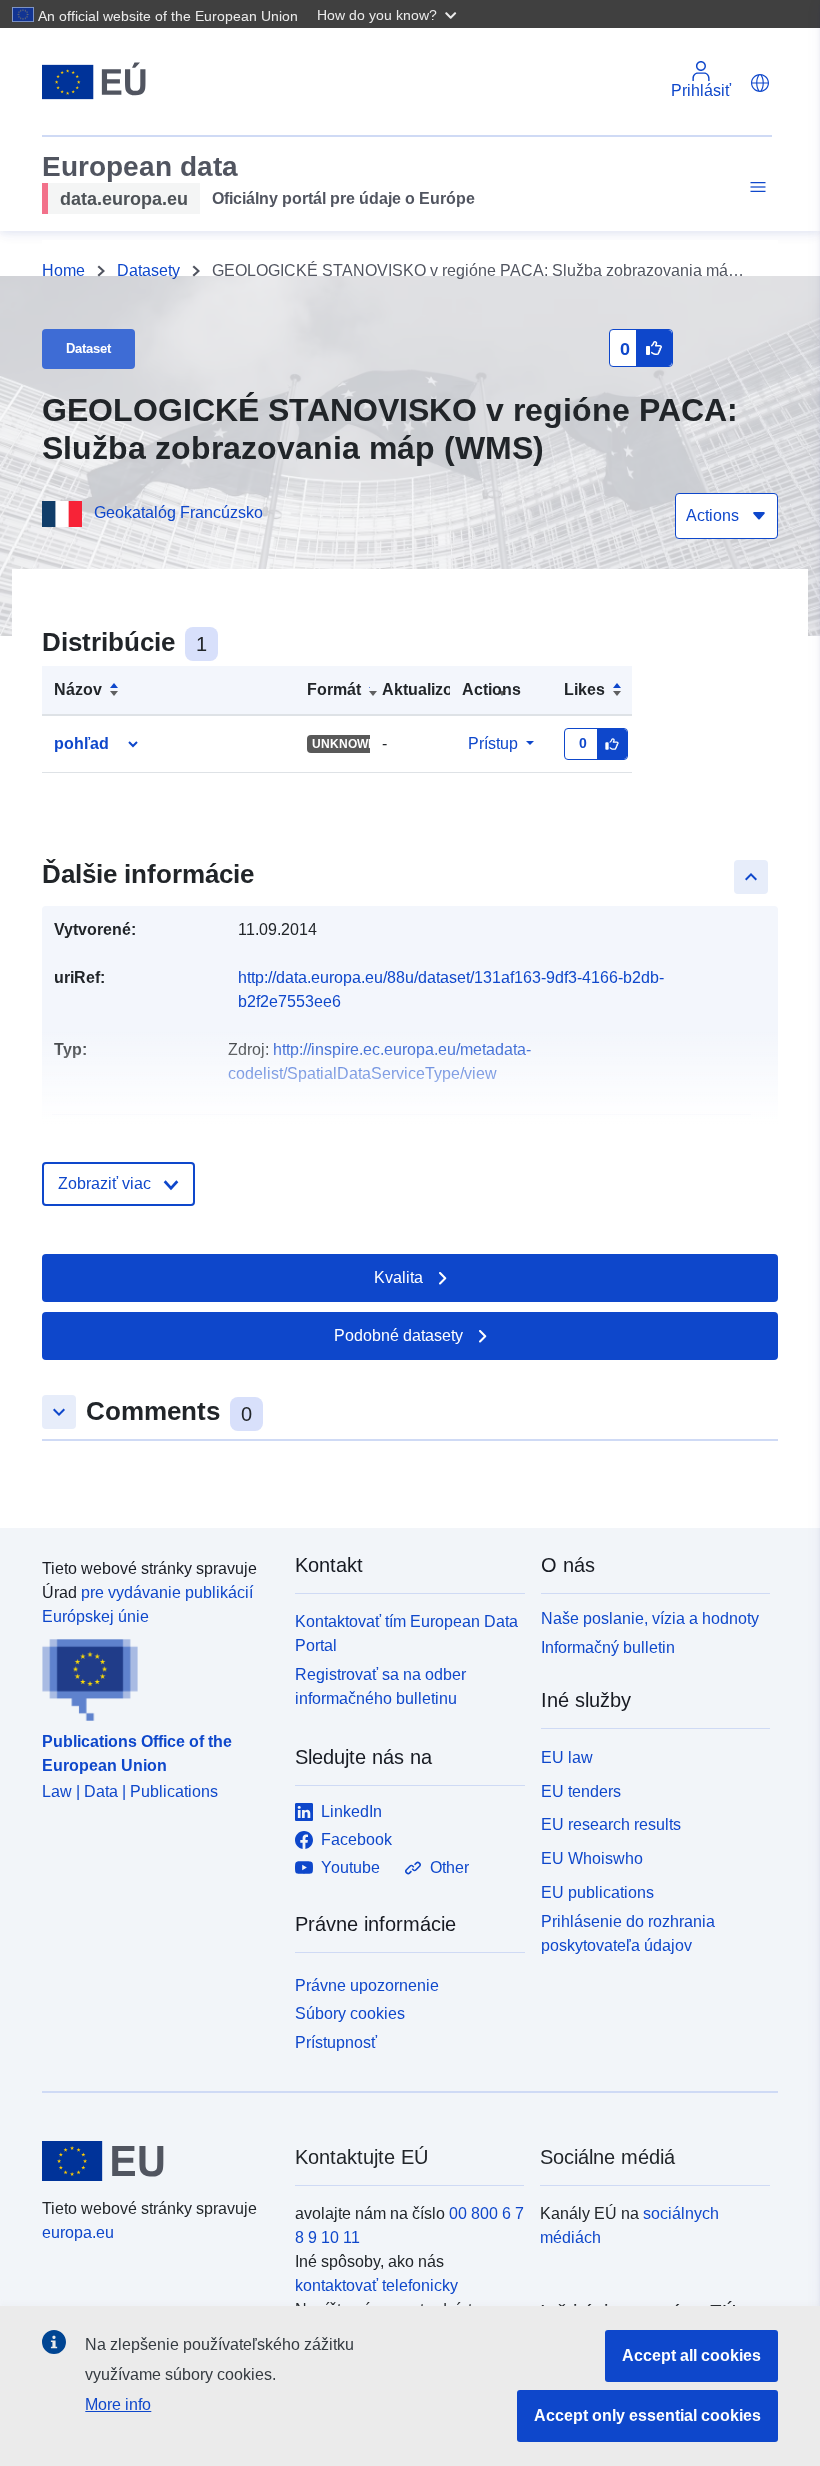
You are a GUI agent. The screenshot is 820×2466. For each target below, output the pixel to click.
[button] (389, 14)
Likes (584, 689)
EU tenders (581, 1791)
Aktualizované (436, 689)
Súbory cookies (350, 2013)
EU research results (611, 1824)
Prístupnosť (336, 2042)
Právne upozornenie (367, 1985)
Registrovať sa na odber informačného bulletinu (380, 1686)
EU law (567, 1757)
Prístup (493, 743)
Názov (78, 689)
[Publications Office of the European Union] (156, 1675)
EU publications (597, 1892)
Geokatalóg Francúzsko (178, 512)
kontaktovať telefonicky (376, 2285)
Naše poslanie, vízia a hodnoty (650, 1618)
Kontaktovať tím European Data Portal (406, 1633)
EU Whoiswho (592, 1858)
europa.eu (78, 2232)
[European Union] (157, 2161)
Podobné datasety (398, 1335)
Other (449, 1867)
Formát (334, 689)
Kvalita (398, 1277)
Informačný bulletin (608, 1647)
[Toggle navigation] (755, 187)
